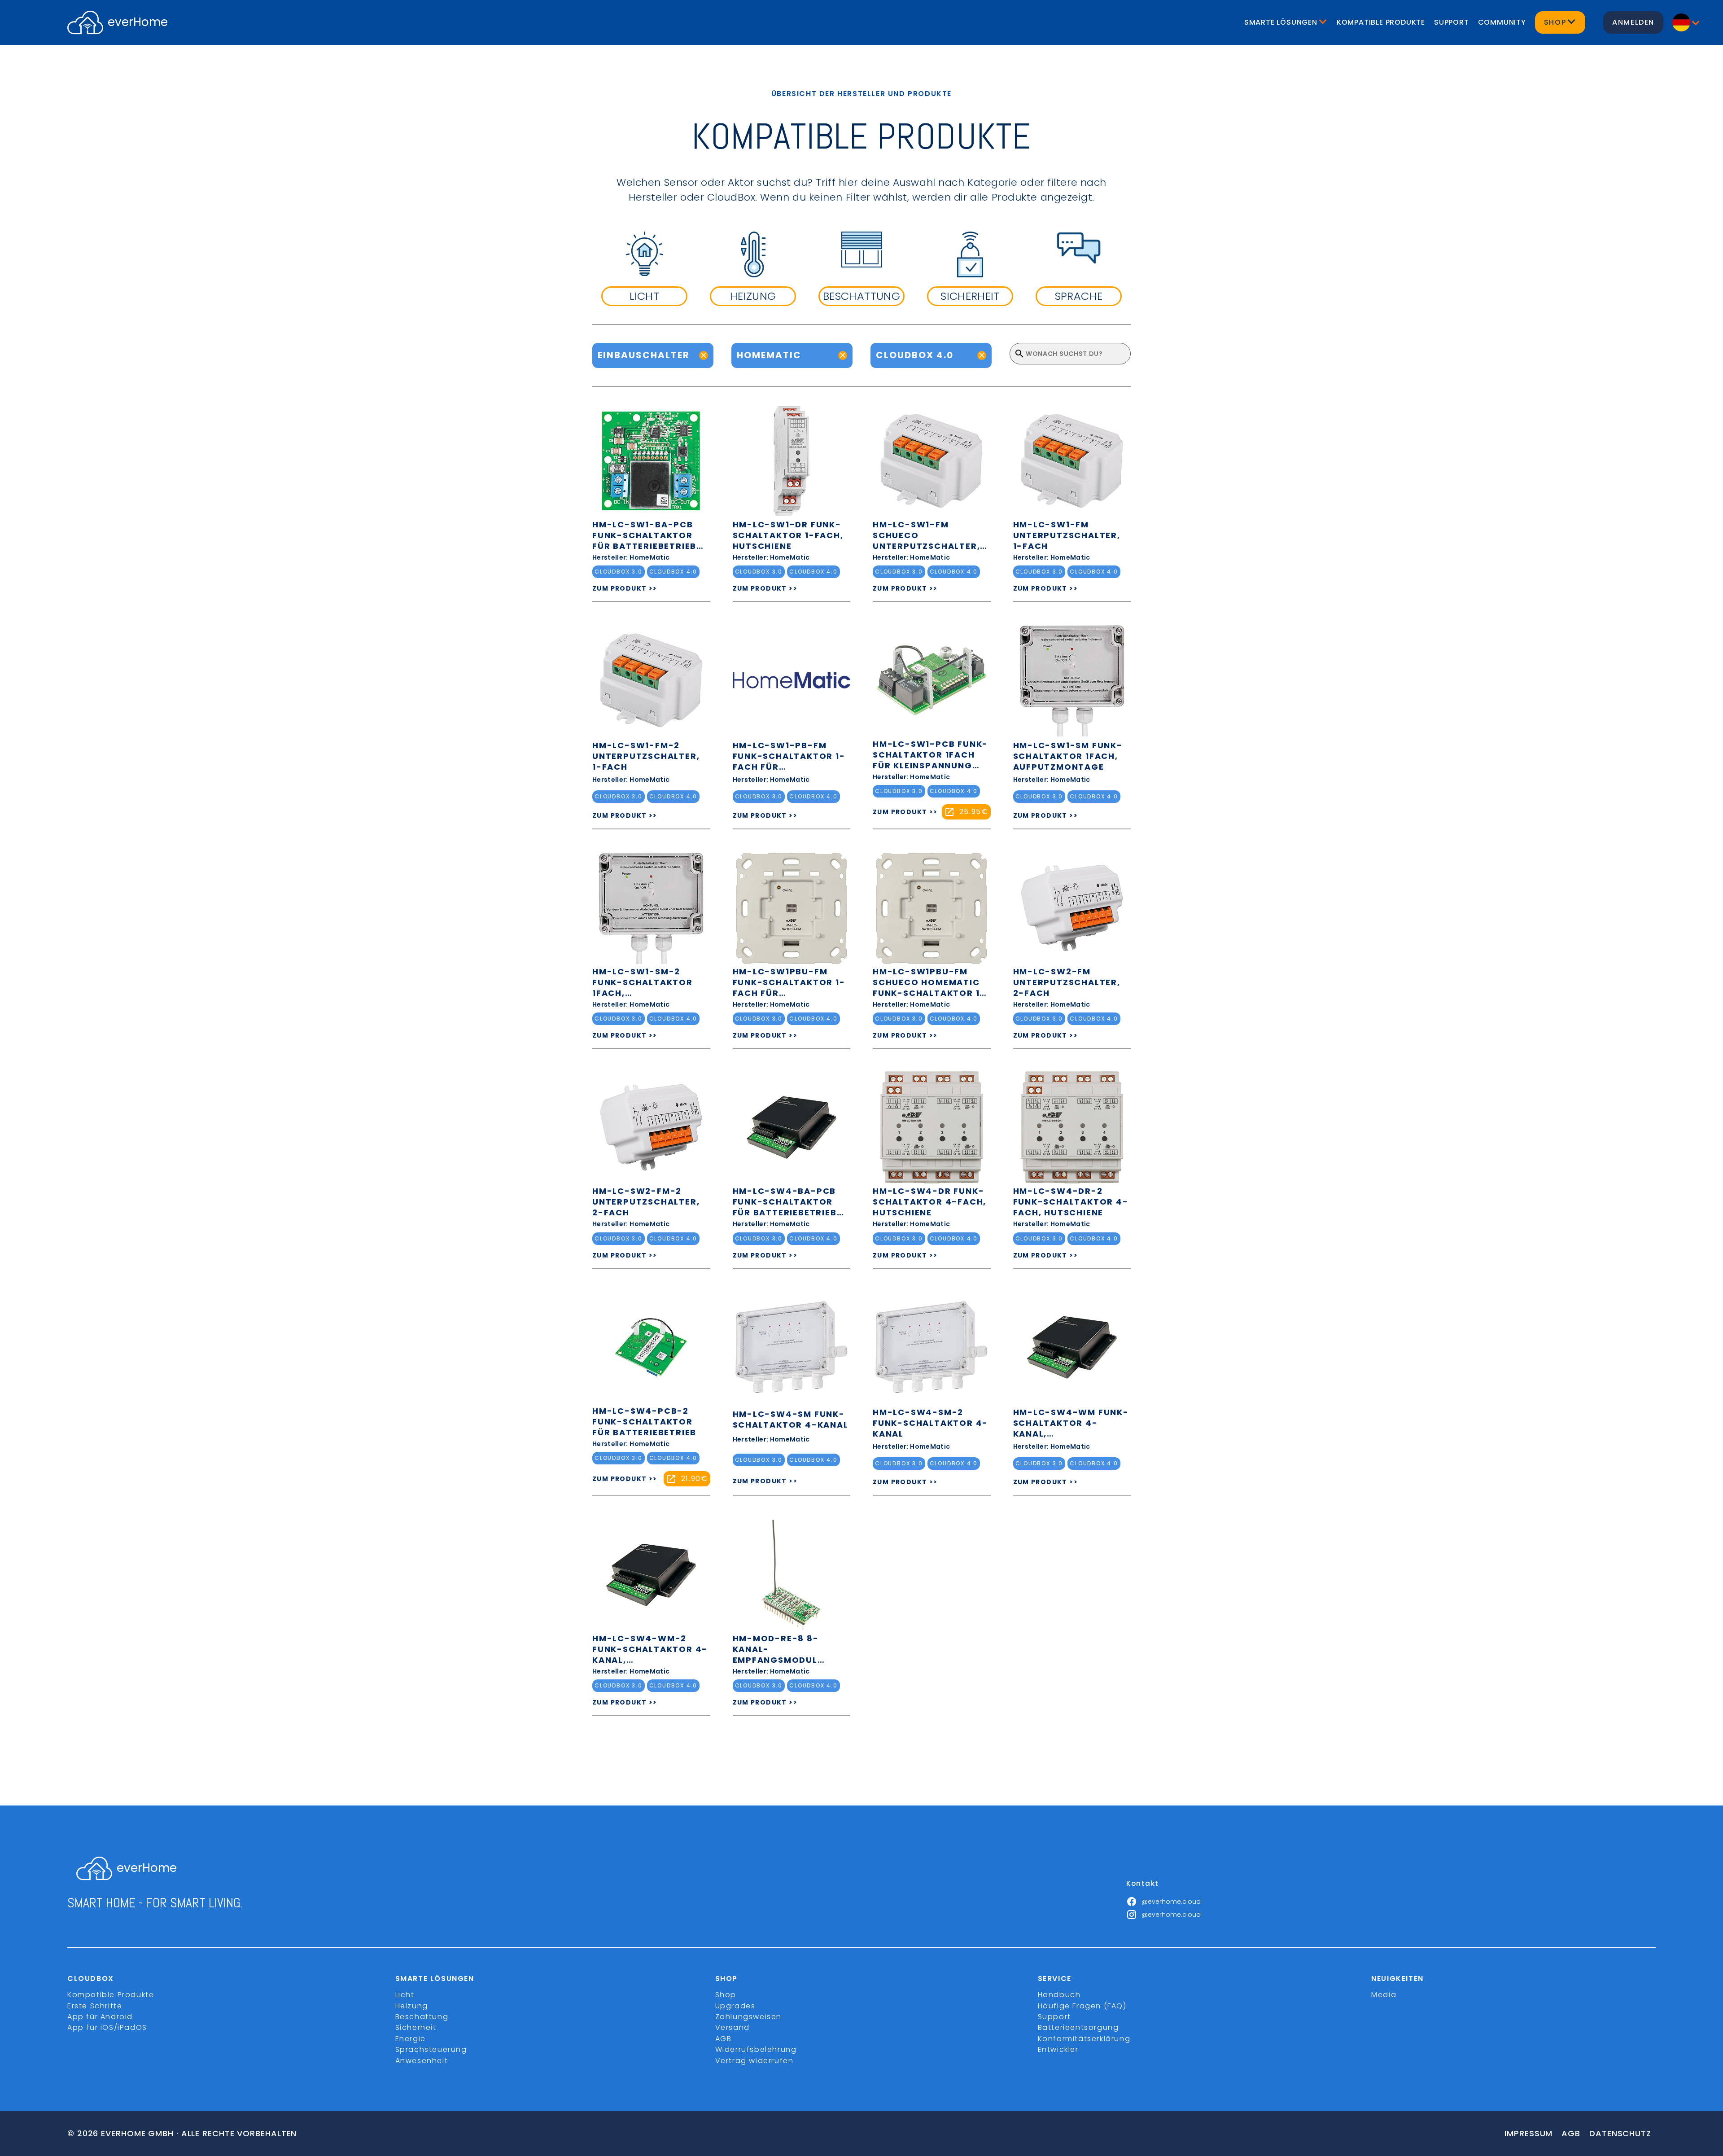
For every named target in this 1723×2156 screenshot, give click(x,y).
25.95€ (974, 812)
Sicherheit (416, 2027)
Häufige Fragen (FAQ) (1082, 2006)
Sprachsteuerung (431, 2049)
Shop (726, 1995)
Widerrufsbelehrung (756, 2049)
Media (1384, 1995)
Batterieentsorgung (1078, 2027)
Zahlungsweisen (748, 2017)
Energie (411, 2039)
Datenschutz (1620, 2133)
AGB (724, 2039)
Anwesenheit (422, 2061)
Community (1502, 22)
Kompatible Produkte (1381, 22)
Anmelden (1633, 22)
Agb (1571, 2133)
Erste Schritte (95, 2006)
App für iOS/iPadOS (107, 2027)
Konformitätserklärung (1084, 2039)
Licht (405, 1995)
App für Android (100, 2017)
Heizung (412, 2006)
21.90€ (695, 1479)
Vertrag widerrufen (754, 2061)
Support (1452, 22)
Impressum (1528, 2133)
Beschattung (422, 2017)
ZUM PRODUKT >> (625, 588)
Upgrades (735, 2006)
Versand (732, 2027)
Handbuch (1059, 1995)
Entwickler (1058, 2049)
